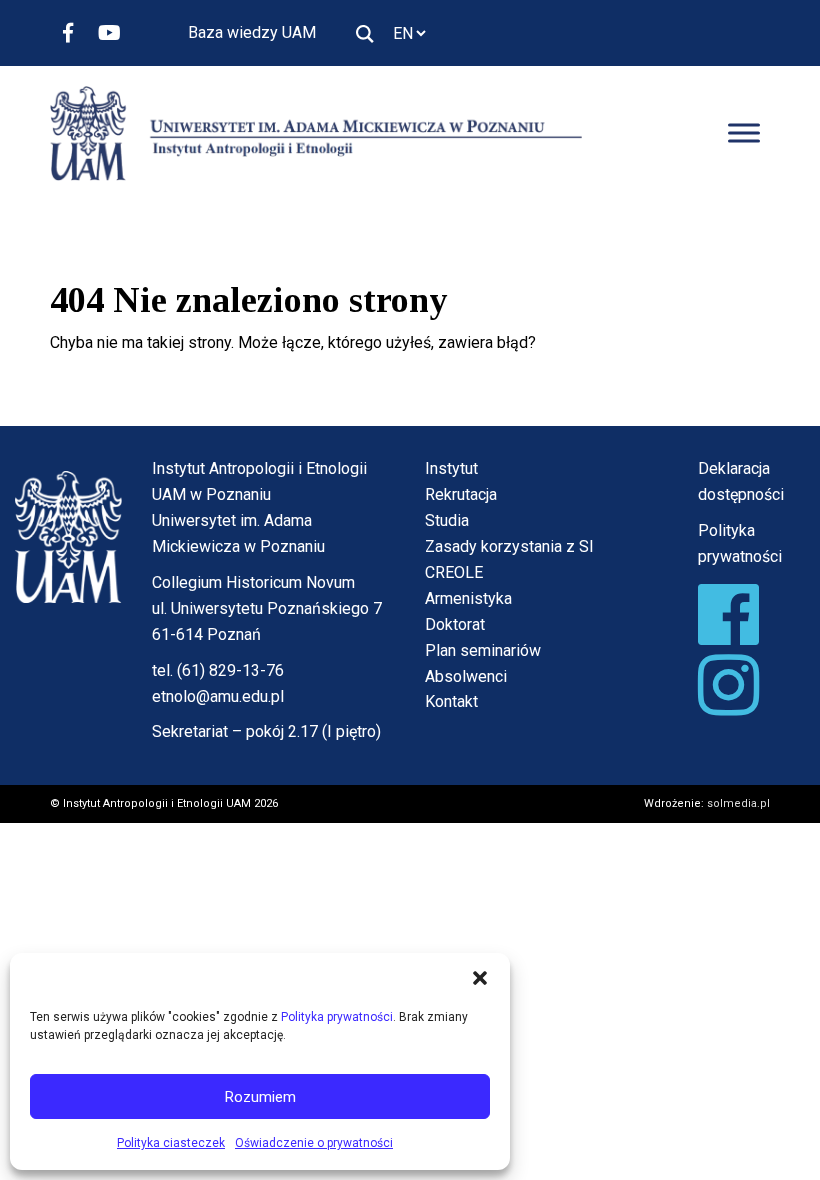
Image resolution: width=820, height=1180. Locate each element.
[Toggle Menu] (744, 133)
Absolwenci (466, 676)
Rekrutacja (461, 494)
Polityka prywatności (337, 1017)
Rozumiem (260, 1097)
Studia (447, 520)
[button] (480, 978)
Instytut (451, 468)
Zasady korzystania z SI (509, 546)
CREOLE (454, 572)
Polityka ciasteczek (171, 1143)
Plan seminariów (483, 650)
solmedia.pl (738, 803)
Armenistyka (468, 598)
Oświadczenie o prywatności (314, 1143)
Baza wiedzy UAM (252, 32)
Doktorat (455, 624)
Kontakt (451, 701)
